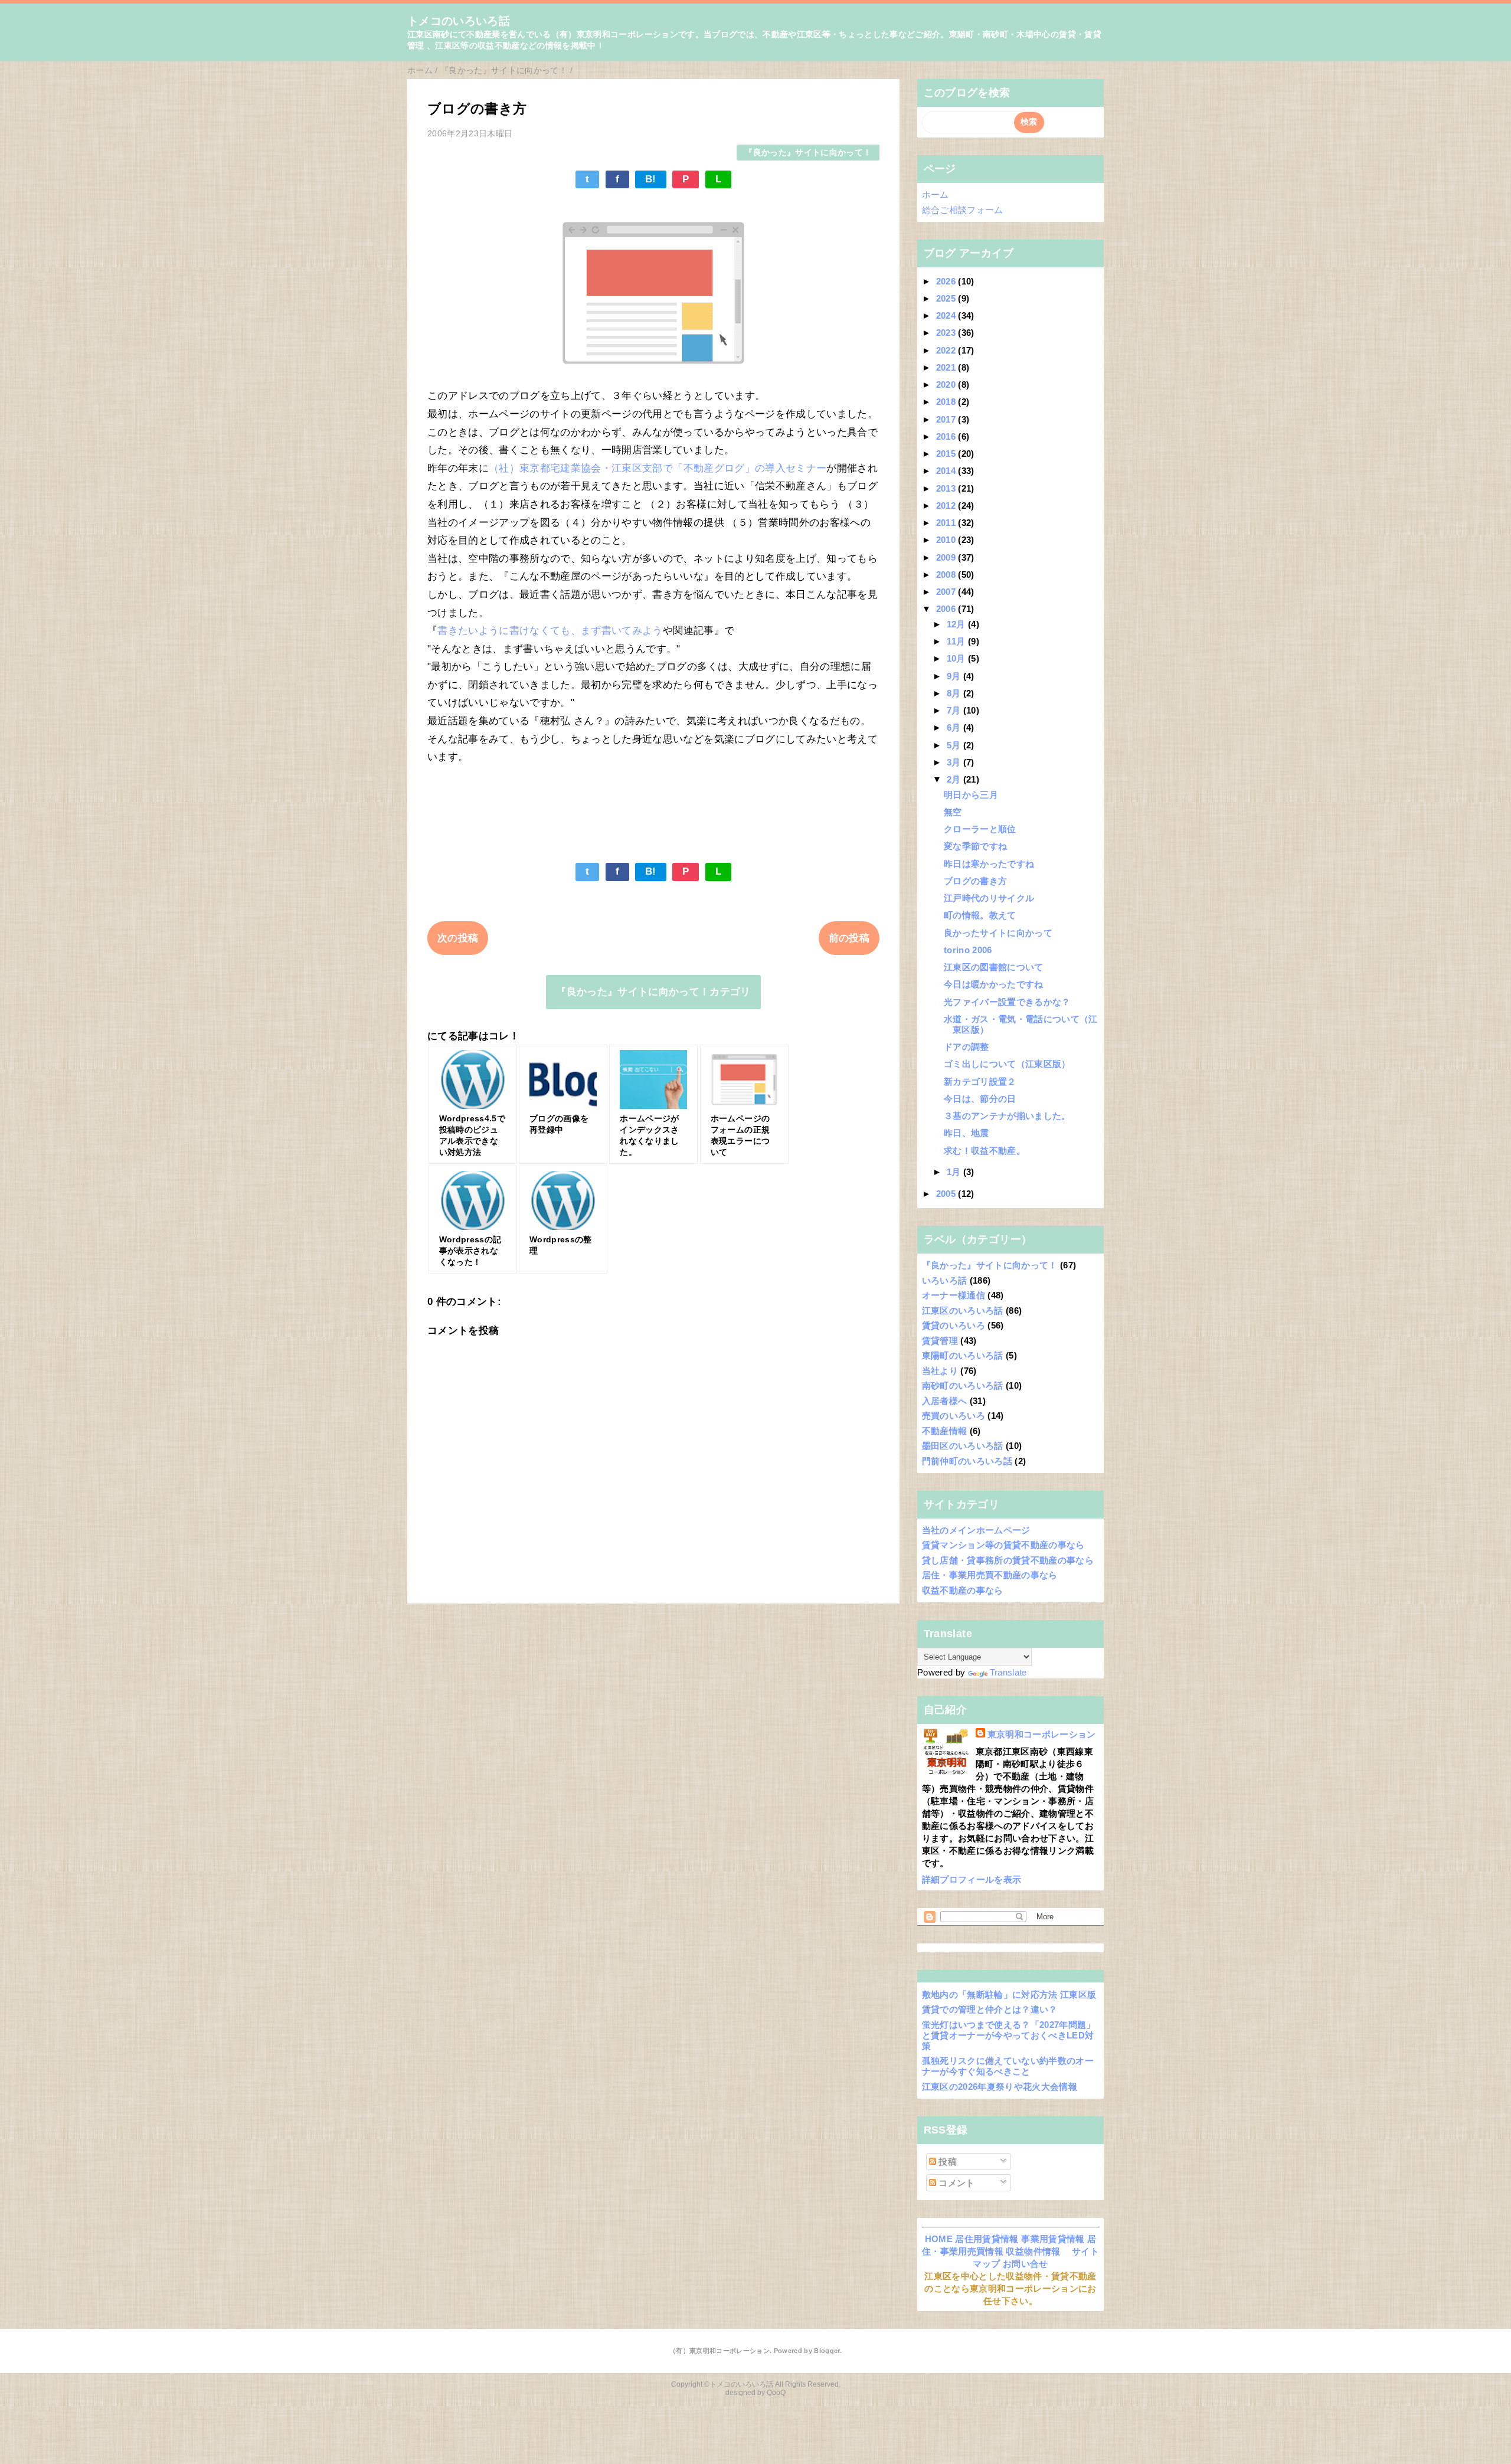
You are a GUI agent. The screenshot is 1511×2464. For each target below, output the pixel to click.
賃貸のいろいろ (954, 1325)
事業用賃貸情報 (1053, 2239)
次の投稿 (458, 938)
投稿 (946, 2162)
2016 (947, 436)
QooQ (776, 2393)
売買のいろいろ (954, 1416)
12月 (957, 624)
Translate (1008, 1672)
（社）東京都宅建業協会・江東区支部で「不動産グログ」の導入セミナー (658, 468)
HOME (939, 2239)
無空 (953, 812)
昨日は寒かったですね (989, 864)
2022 (947, 350)
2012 (947, 505)
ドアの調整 (967, 1047)
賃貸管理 (940, 1341)
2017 (947, 419)
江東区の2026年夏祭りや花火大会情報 (1000, 2087)
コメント (956, 2183)
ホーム (936, 194)
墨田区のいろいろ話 (963, 1446)
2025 (947, 298)
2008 (947, 575)
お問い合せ (1026, 2264)
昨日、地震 (967, 1133)
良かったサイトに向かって (998, 933)
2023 (947, 333)
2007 (947, 592)
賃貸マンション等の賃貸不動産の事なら (1003, 1545)
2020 (947, 385)
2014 (947, 471)
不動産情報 (945, 1431)
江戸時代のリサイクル (989, 898)
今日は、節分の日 (980, 1099)
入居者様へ (945, 1401)
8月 (955, 693)
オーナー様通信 (954, 1295)
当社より (940, 1371)
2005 (947, 1194)
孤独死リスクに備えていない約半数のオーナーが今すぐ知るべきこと (1008, 2066)
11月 (957, 641)
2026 (947, 281)
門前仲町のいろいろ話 (967, 1461)
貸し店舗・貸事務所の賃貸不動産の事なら (1008, 1560)
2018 (947, 402)
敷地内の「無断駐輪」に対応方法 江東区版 (1009, 1995)
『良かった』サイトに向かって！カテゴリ (653, 992)
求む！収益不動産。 (985, 1151)
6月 (955, 727)
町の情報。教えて (980, 915)
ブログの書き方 (975, 881)
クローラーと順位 (980, 829)
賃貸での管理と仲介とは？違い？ (990, 2009)
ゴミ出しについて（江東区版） (1007, 1064)
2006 (947, 609)
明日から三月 (971, 795)
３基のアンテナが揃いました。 (1007, 1116)
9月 (955, 676)
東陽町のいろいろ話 (963, 1355)
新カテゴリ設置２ (980, 1082)
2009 (947, 557)
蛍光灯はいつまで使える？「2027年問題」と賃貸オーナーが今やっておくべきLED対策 (1009, 2035)
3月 (955, 762)
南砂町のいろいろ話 (963, 1385)
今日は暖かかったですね (994, 984)
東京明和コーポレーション (1042, 1734)
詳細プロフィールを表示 (972, 1879)
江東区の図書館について (994, 967)
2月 (955, 779)
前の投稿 (849, 938)
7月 (955, 710)
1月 (955, 1172)
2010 (947, 540)
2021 (947, 367)
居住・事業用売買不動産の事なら (990, 1575)
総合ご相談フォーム (963, 210)
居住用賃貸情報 (987, 2239)
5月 (955, 745)
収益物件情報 (1033, 2251)
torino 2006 (968, 950)
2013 (947, 488)
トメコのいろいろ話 (459, 21)
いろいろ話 (945, 1280)
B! (651, 179)
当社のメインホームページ (976, 1530)
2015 (947, 454)
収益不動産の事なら (963, 1590)
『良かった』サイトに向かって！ (808, 153)
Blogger (827, 2351)
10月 (957, 658)
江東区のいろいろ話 (963, 1310)
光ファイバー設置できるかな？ (1007, 1002)
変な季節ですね (975, 846)
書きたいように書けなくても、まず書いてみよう (550, 631)
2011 (947, 523)
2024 (947, 315)
